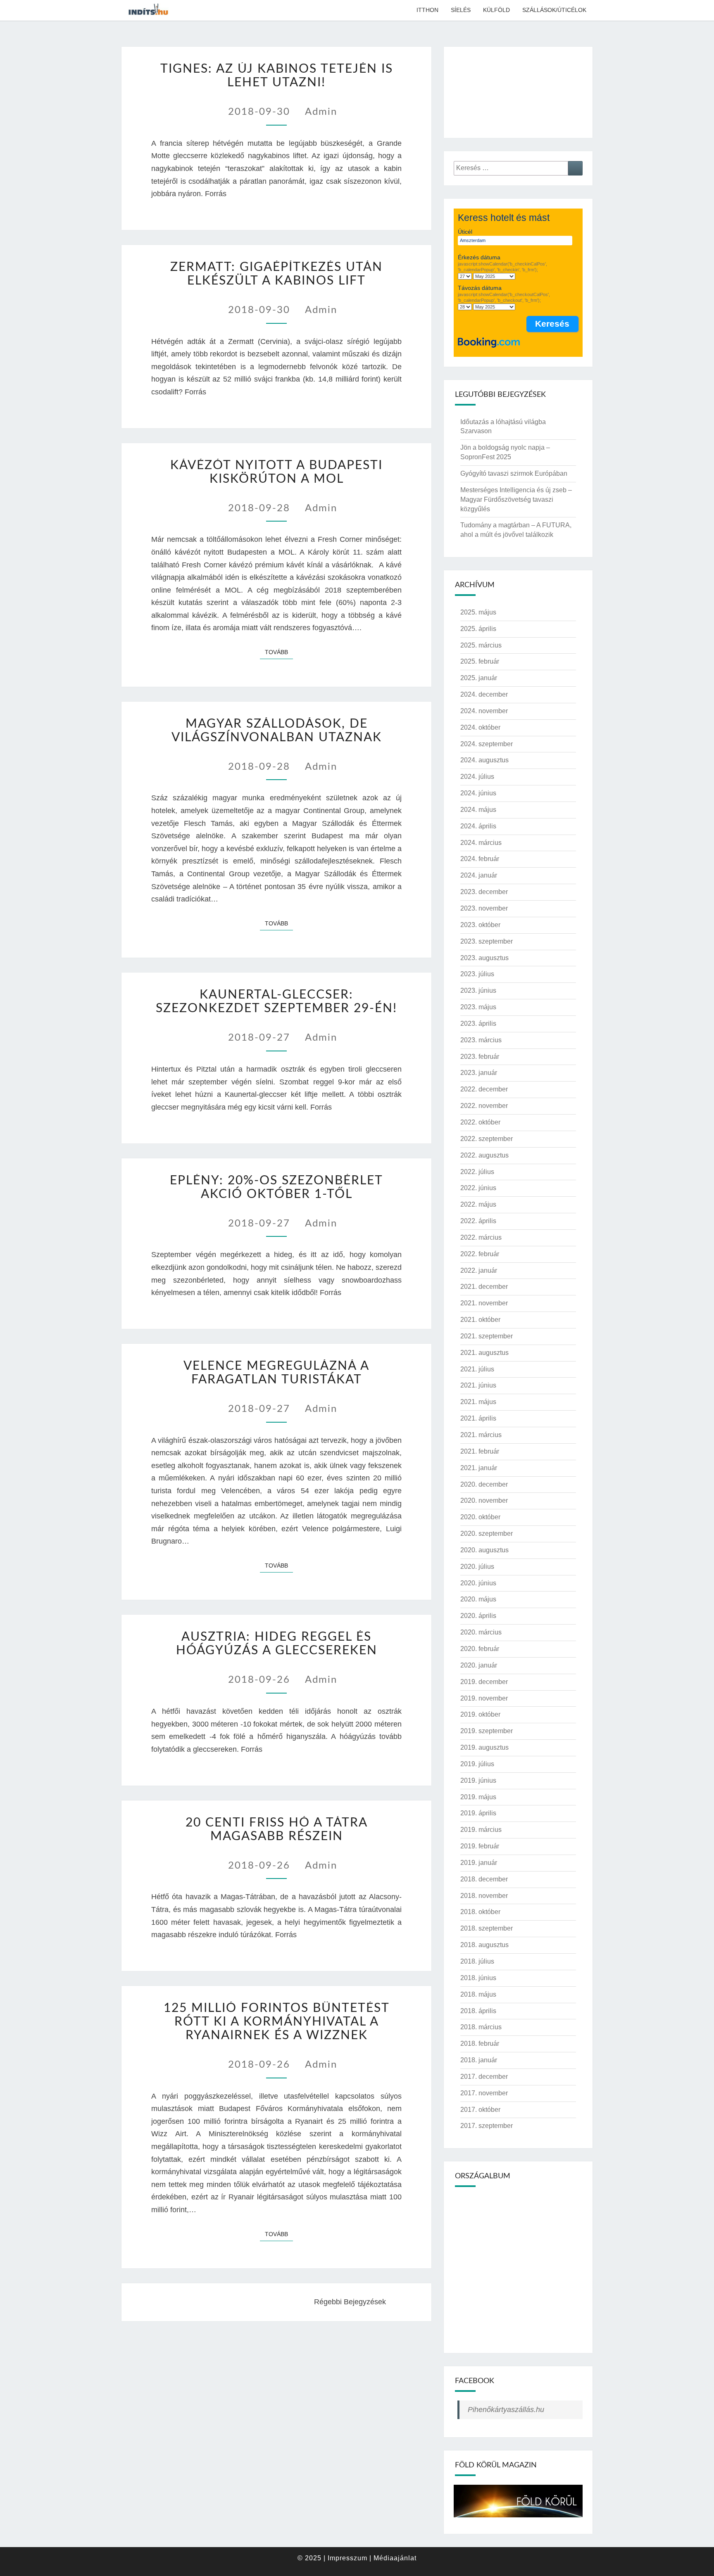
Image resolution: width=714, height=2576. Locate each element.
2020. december (484, 1484)
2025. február (480, 661)
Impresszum (347, 2558)
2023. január (479, 1073)
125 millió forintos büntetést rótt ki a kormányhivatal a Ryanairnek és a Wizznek (277, 2022)
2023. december (484, 892)
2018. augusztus (484, 1945)
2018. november (484, 1896)
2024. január (479, 875)
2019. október (480, 1714)
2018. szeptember (487, 1928)
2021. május (478, 1402)
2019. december (484, 1682)
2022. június (478, 1188)
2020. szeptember (487, 1534)
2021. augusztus (484, 1353)
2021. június (478, 1385)
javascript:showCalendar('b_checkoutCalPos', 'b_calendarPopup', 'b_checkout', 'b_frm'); (504, 297)
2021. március (481, 1435)
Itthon (427, 10)
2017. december (484, 2077)
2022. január (479, 1270)
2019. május (478, 1797)
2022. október (480, 1122)
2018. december (484, 1879)
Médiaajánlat (395, 2558)
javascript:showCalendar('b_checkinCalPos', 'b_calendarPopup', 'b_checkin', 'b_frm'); (502, 267)
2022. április (478, 1221)
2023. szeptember (487, 941)
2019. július (477, 1764)
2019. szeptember (487, 1731)
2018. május (478, 1994)
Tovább (279, 652)
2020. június (478, 1583)
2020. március (481, 1632)
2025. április (478, 629)
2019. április (478, 1813)
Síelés (461, 10)
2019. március (481, 1830)
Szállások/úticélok (554, 10)
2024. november (484, 711)
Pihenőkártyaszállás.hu (506, 2410)
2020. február (480, 1649)
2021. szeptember (487, 1336)
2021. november (484, 1303)
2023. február (480, 1057)
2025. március (481, 645)
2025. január (479, 678)
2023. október (480, 925)
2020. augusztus (484, 1550)
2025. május (478, 612)
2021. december (484, 1287)
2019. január (479, 1863)
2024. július (477, 777)
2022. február (480, 1254)
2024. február (480, 859)
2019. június (478, 1780)
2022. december (484, 1089)
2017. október (480, 2110)
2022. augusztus (484, 1155)
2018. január (479, 2060)
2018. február (480, 2043)
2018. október (480, 1912)
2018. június (478, 1978)
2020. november (484, 1500)
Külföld (496, 10)
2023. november (484, 908)
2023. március (481, 1040)
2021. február (480, 1451)
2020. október (480, 1517)
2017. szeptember (487, 2126)
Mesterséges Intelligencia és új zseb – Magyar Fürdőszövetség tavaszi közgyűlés (516, 499)
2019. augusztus (484, 1747)
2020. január (479, 1665)
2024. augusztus (484, 760)
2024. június (478, 793)
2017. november (484, 2093)
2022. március (481, 1237)
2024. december (484, 694)
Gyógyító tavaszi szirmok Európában (514, 473)
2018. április (478, 2011)
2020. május (478, 1599)
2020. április (478, 1616)
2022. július (477, 1172)
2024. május (478, 810)
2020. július (477, 1567)
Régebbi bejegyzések (351, 2302)
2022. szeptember (487, 1139)
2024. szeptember (487, 744)
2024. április (478, 826)
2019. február (480, 1846)
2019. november (484, 1698)
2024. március (481, 843)
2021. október (480, 1320)
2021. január (479, 1468)
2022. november (484, 1106)
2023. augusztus (484, 958)
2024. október (480, 727)
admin (321, 112)
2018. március (481, 2027)
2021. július (477, 1369)
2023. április (478, 1024)
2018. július (477, 1961)
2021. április (478, 1418)
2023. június (478, 990)
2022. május (478, 1204)
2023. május (478, 1007)
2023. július (477, 974)
